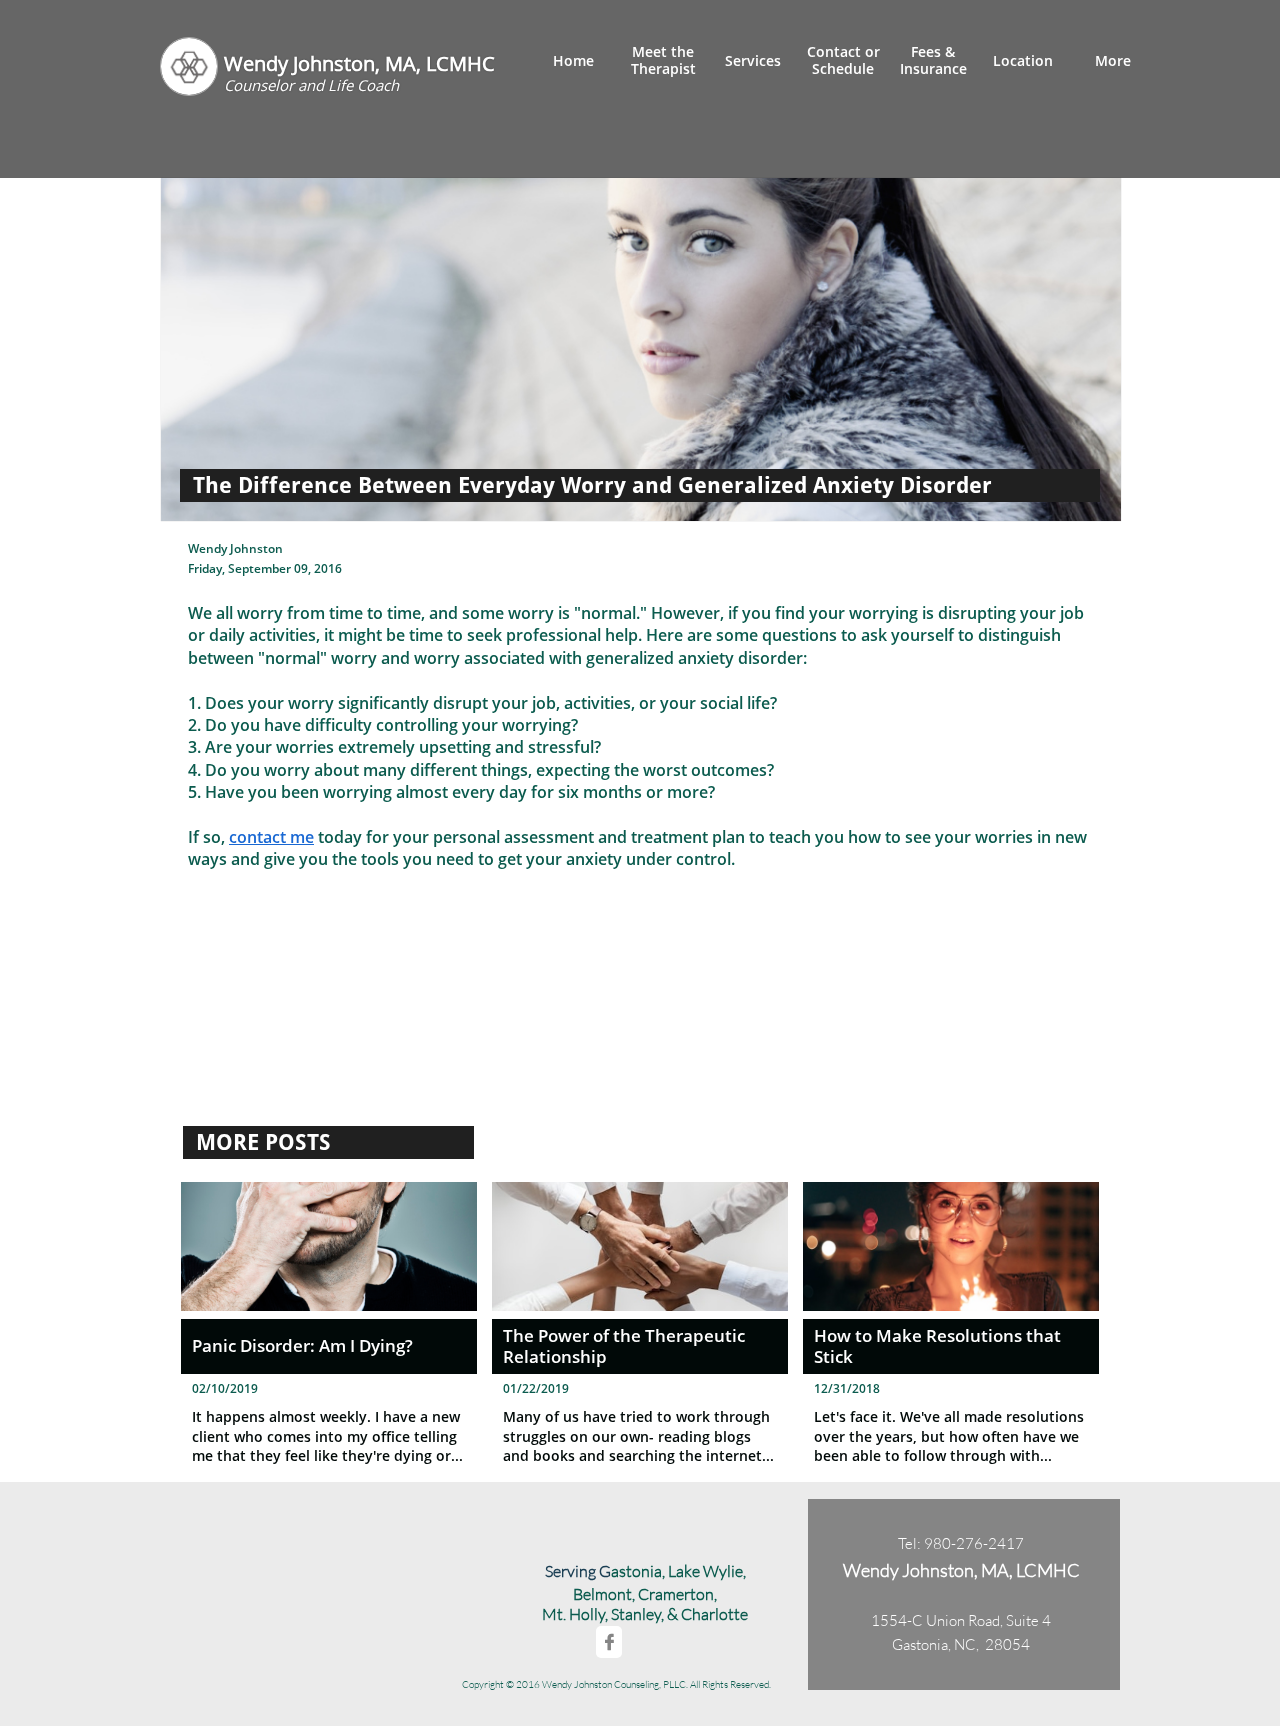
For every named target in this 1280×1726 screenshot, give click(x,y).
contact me (271, 837)
